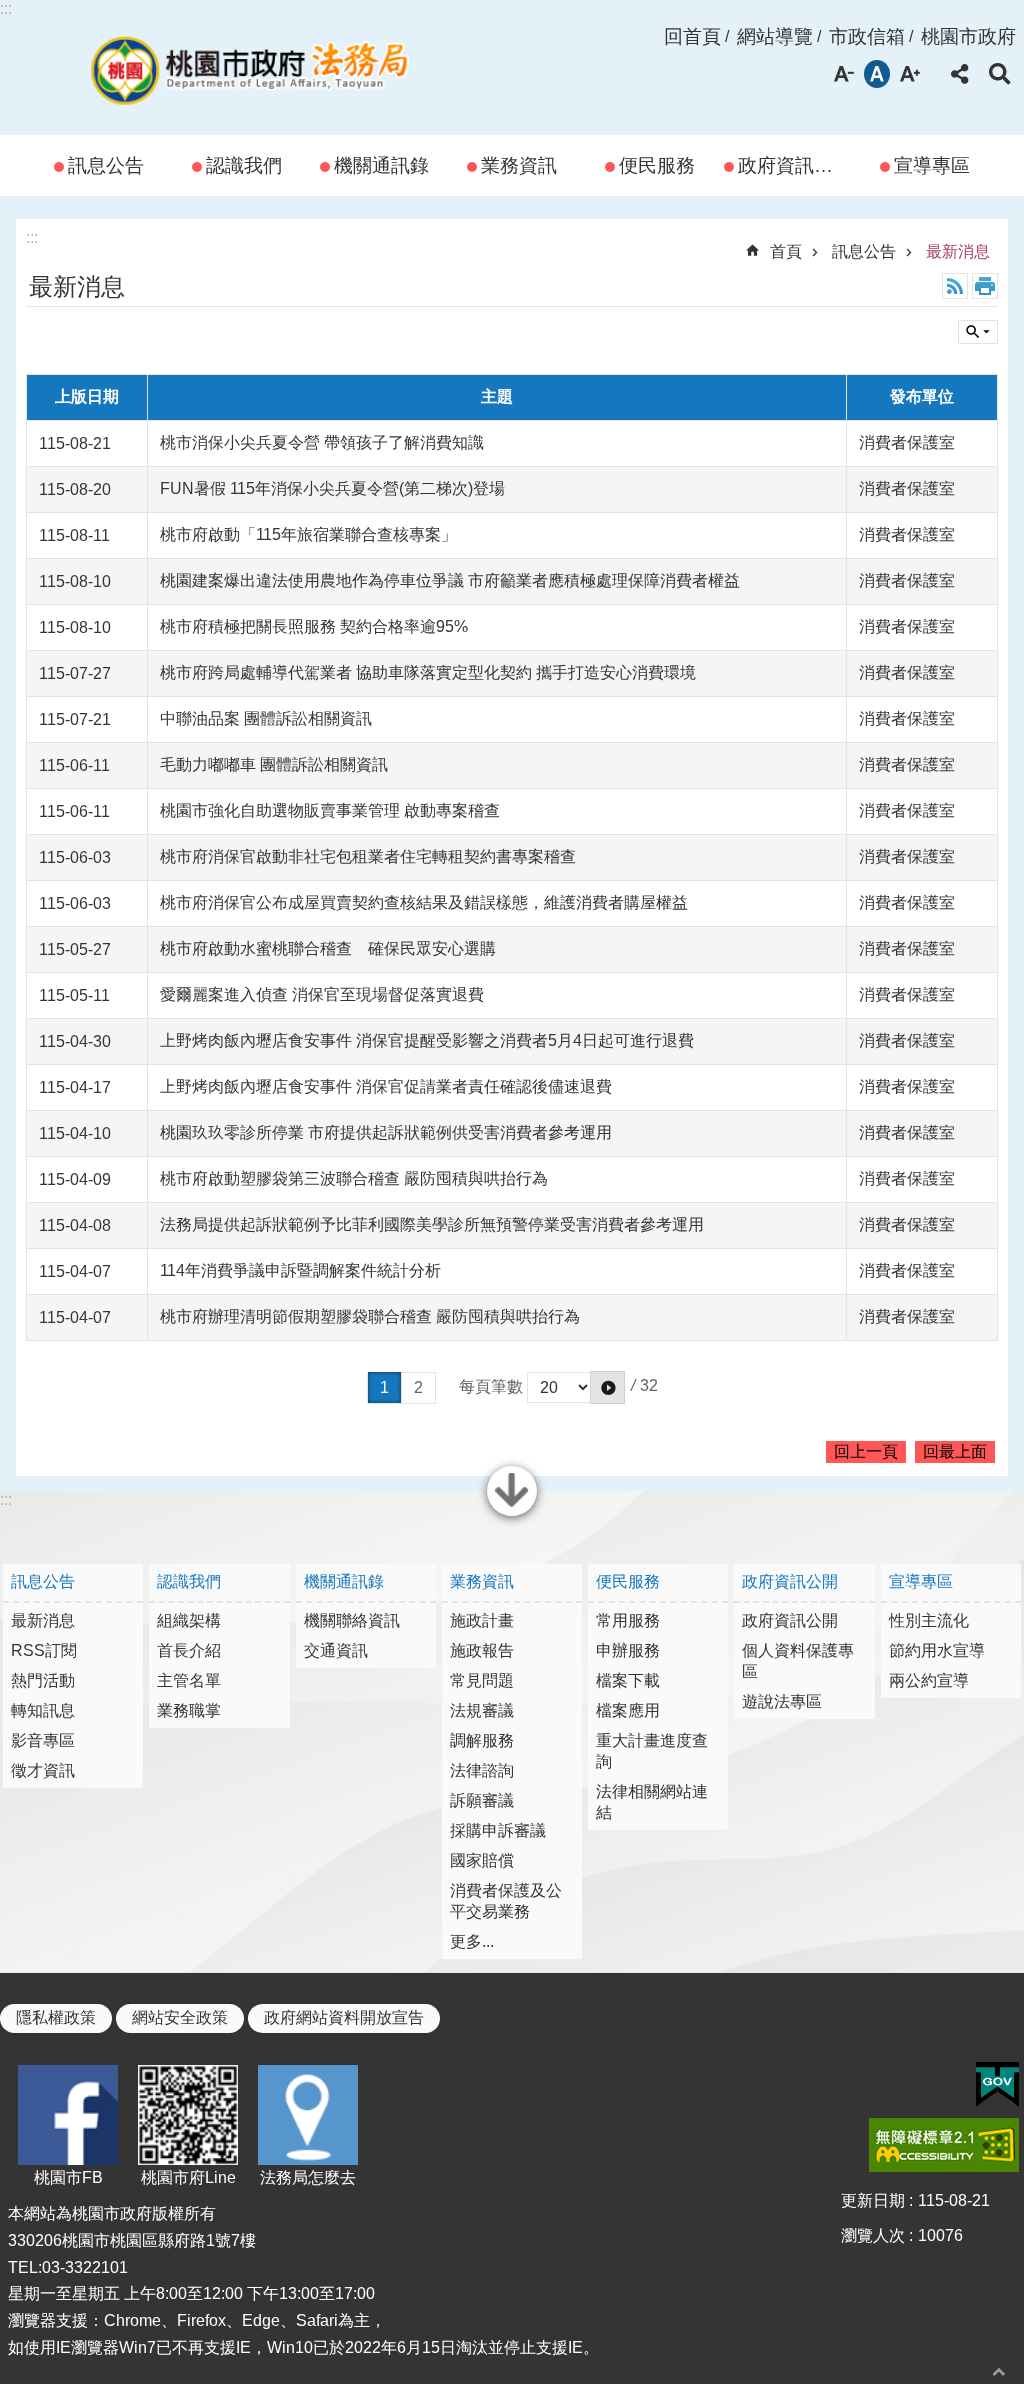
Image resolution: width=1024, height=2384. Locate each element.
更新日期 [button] (873, 2200)
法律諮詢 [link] (482, 1770)
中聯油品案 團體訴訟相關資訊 (266, 718)
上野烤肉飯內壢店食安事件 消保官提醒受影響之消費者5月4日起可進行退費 (427, 1040)
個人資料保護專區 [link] (798, 1661)
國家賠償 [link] (482, 1860)
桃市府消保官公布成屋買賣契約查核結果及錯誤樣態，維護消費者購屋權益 (424, 902)
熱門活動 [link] (43, 1680)
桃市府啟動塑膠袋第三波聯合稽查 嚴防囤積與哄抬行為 (354, 1178)
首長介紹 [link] (189, 1650)
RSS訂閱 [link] (44, 1650)
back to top (999, 2371)
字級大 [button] (910, 74)
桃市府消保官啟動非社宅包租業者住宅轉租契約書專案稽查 (368, 856)
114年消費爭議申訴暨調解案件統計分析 (300, 1270)
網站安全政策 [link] (180, 2017)
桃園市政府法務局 (249, 67)
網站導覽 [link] (775, 36)
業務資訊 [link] (519, 165)
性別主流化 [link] (929, 1620)
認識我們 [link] (244, 165)
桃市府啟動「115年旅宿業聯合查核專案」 (308, 534)
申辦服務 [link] (628, 1650)
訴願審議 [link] (482, 1800)
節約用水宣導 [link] (937, 1650)
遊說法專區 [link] (782, 1701)
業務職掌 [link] (189, 1710)
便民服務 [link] (657, 165)
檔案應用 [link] (628, 1710)
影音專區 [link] (43, 1740)
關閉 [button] (512, 1514)
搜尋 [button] (1000, 74)
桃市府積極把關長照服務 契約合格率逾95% (314, 626)
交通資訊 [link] (336, 1650)
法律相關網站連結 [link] (652, 1802)
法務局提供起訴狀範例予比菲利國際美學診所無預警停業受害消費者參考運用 (432, 1224)
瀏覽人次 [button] (873, 2235)
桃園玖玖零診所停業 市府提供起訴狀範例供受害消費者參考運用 (386, 1132)
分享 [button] (960, 74)
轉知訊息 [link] (43, 1710)
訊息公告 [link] (106, 165)
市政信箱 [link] (867, 36)
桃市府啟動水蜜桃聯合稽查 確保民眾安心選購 (328, 948)
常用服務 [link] (628, 1620)
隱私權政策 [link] (56, 2017)
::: (6, 8)
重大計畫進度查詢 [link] (652, 1751)
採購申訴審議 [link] (498, 1830)
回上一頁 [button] (866, 1451)
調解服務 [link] (482, 1740)
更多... (472, 1941)
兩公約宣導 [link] (929, 1680)
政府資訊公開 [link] (795, 165)
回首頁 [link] (692, 36)
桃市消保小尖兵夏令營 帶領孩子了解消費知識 (322, 442)
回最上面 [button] (955, 1451)
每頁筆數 (491, 1386)
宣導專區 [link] (932, 165)
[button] (607, 1387)
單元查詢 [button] (978, 332)
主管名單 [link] (189, 1680)
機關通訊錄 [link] (381, 165)
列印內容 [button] (985, 286)
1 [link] (384, 1387)
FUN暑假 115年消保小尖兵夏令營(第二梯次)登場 (332, 488)
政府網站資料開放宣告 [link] (344, 2017)
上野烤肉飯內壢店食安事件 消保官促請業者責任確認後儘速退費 (386, 1086)
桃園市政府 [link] (968, 36)
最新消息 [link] (958, 251)
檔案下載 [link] (628, 1680)
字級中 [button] (877, 74)
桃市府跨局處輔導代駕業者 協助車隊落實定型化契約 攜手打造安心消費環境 (428, 672)
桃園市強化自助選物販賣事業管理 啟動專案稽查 (330, 810)
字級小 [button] (844, 74)
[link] (997, 2085)
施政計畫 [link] (482, 1620)
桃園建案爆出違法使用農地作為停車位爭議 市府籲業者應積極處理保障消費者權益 (450, 580)
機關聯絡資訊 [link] (352, 1620)
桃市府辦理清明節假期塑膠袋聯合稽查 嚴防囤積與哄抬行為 (370, 1316)
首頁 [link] (786, 251)
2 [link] (418, 1387)
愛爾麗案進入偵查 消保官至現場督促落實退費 (322, 994)
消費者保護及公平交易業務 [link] (506, 1901)
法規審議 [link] (482, 1710)
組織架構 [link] (189, 1620)
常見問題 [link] (482, 1680)
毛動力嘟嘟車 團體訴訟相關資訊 (274, 764)
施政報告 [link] (482, 1650)
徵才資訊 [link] (43, 1770)
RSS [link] (955, 286)
